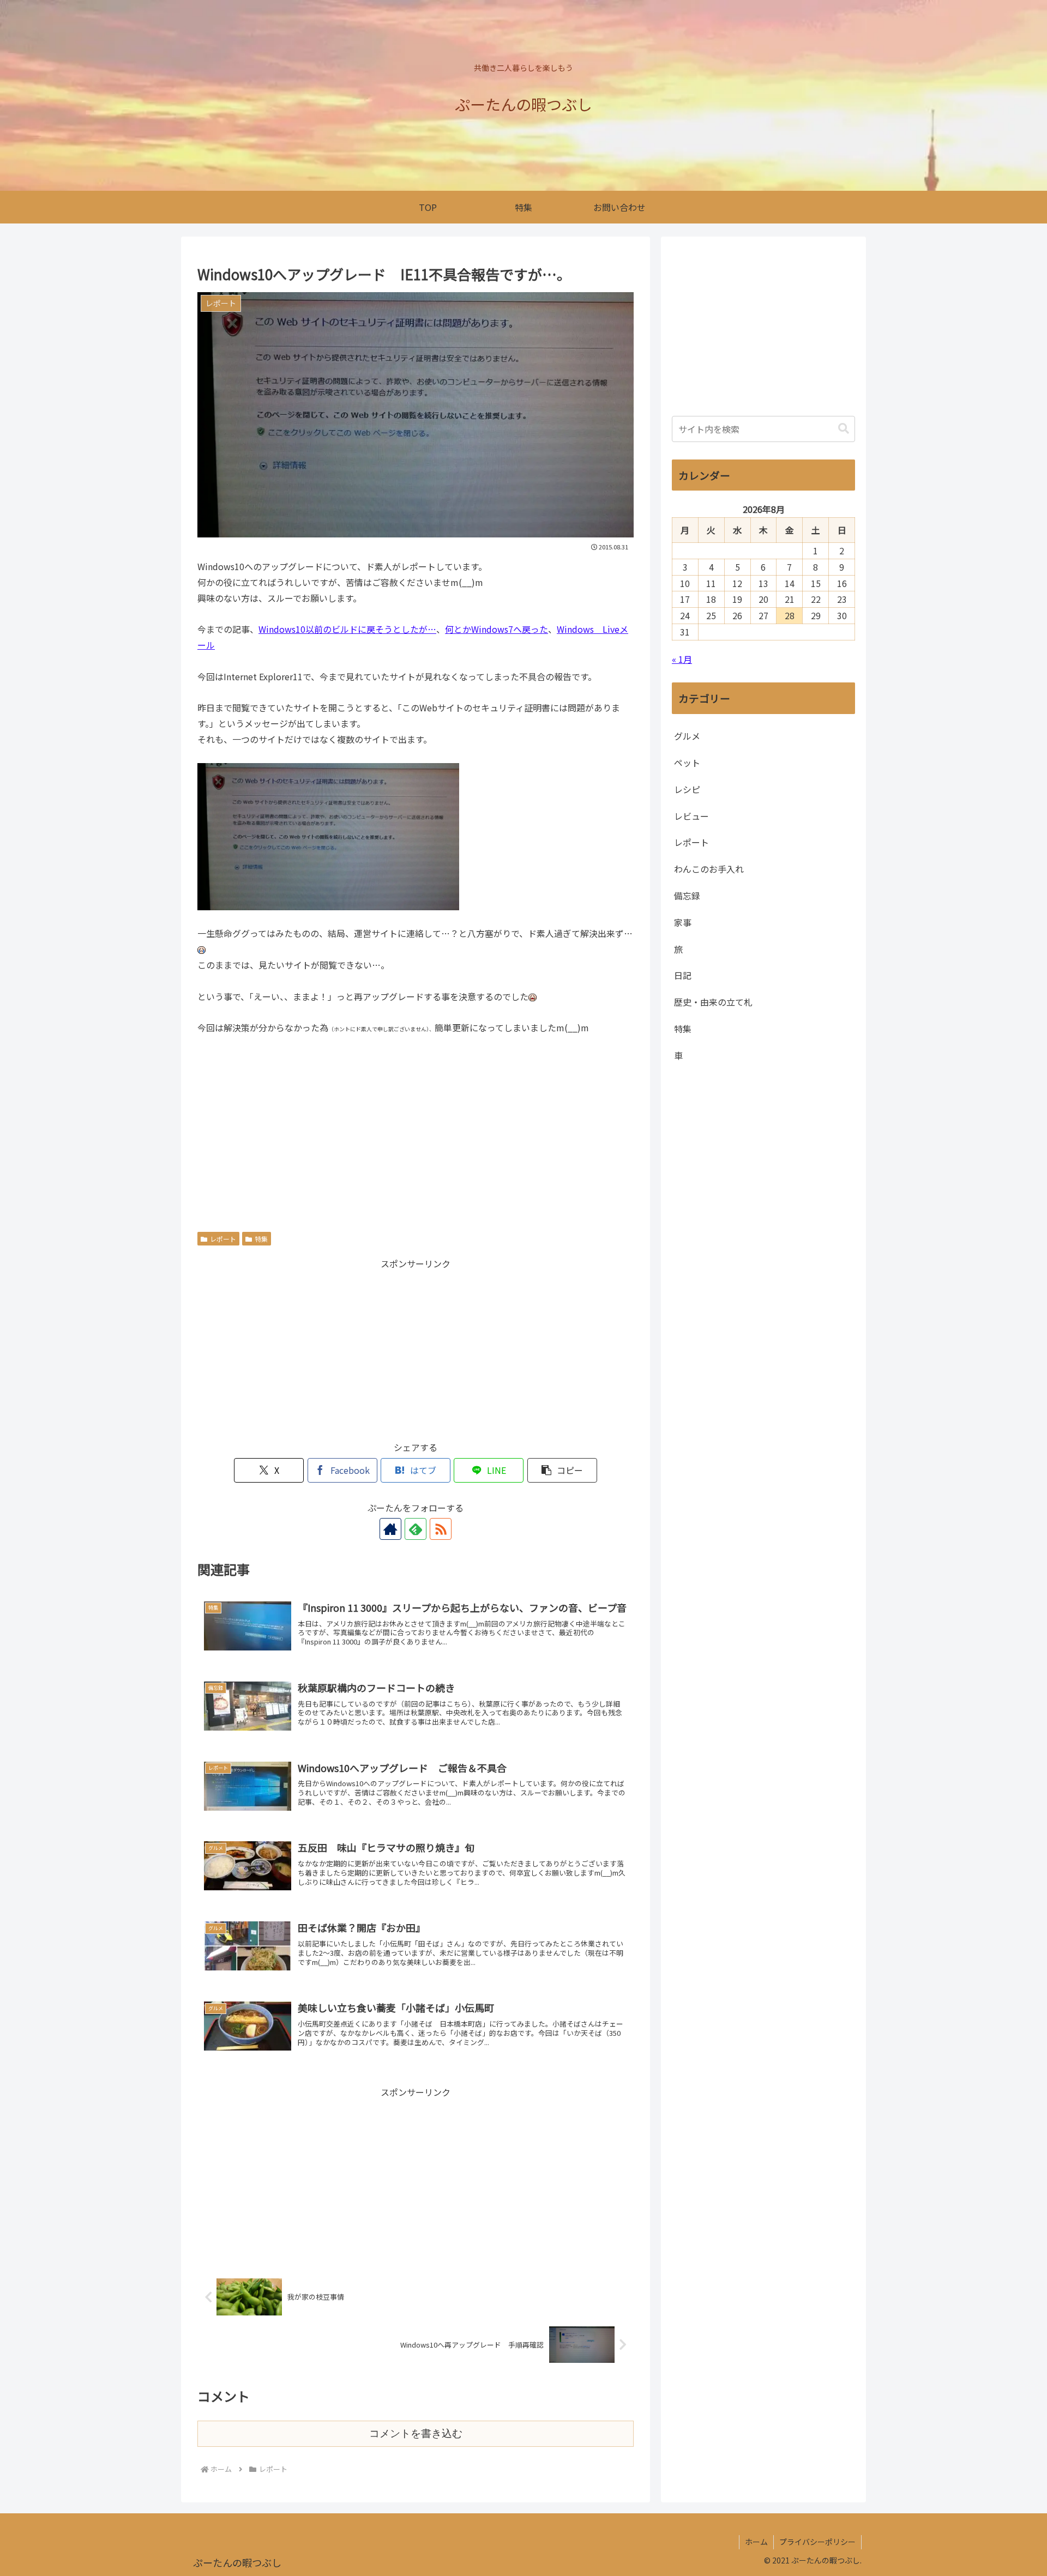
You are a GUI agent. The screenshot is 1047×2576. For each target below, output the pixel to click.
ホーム (756, 2542)
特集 (261, 1239)
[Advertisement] (416, 1128)
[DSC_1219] (328, 835)
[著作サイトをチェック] (390, 1529)
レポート (223, 1239)
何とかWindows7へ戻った (497, 629)
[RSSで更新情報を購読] (441, 1529)
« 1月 (682, 659)
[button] (562, 1470)
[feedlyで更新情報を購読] (416, 1529)
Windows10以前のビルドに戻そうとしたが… (347, 629)
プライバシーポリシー (817, 2542)
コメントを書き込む (416, 2433)
